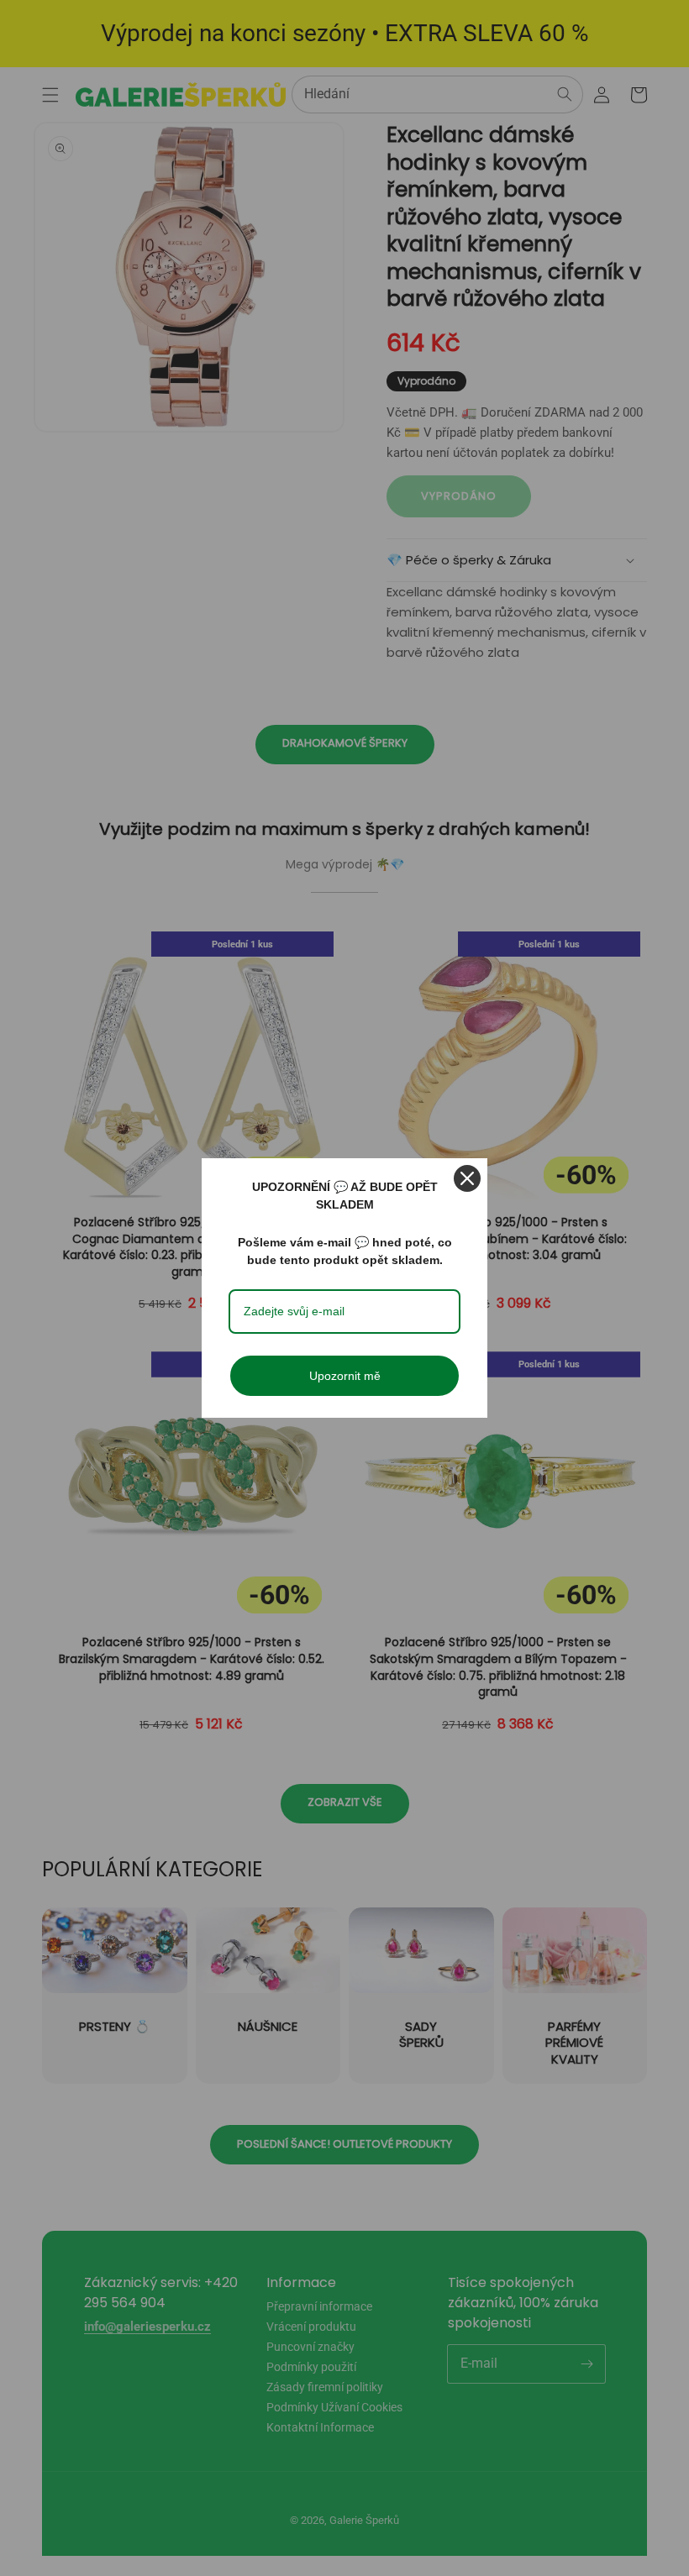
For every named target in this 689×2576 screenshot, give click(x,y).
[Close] (467, 1178)
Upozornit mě (345, 1376)
